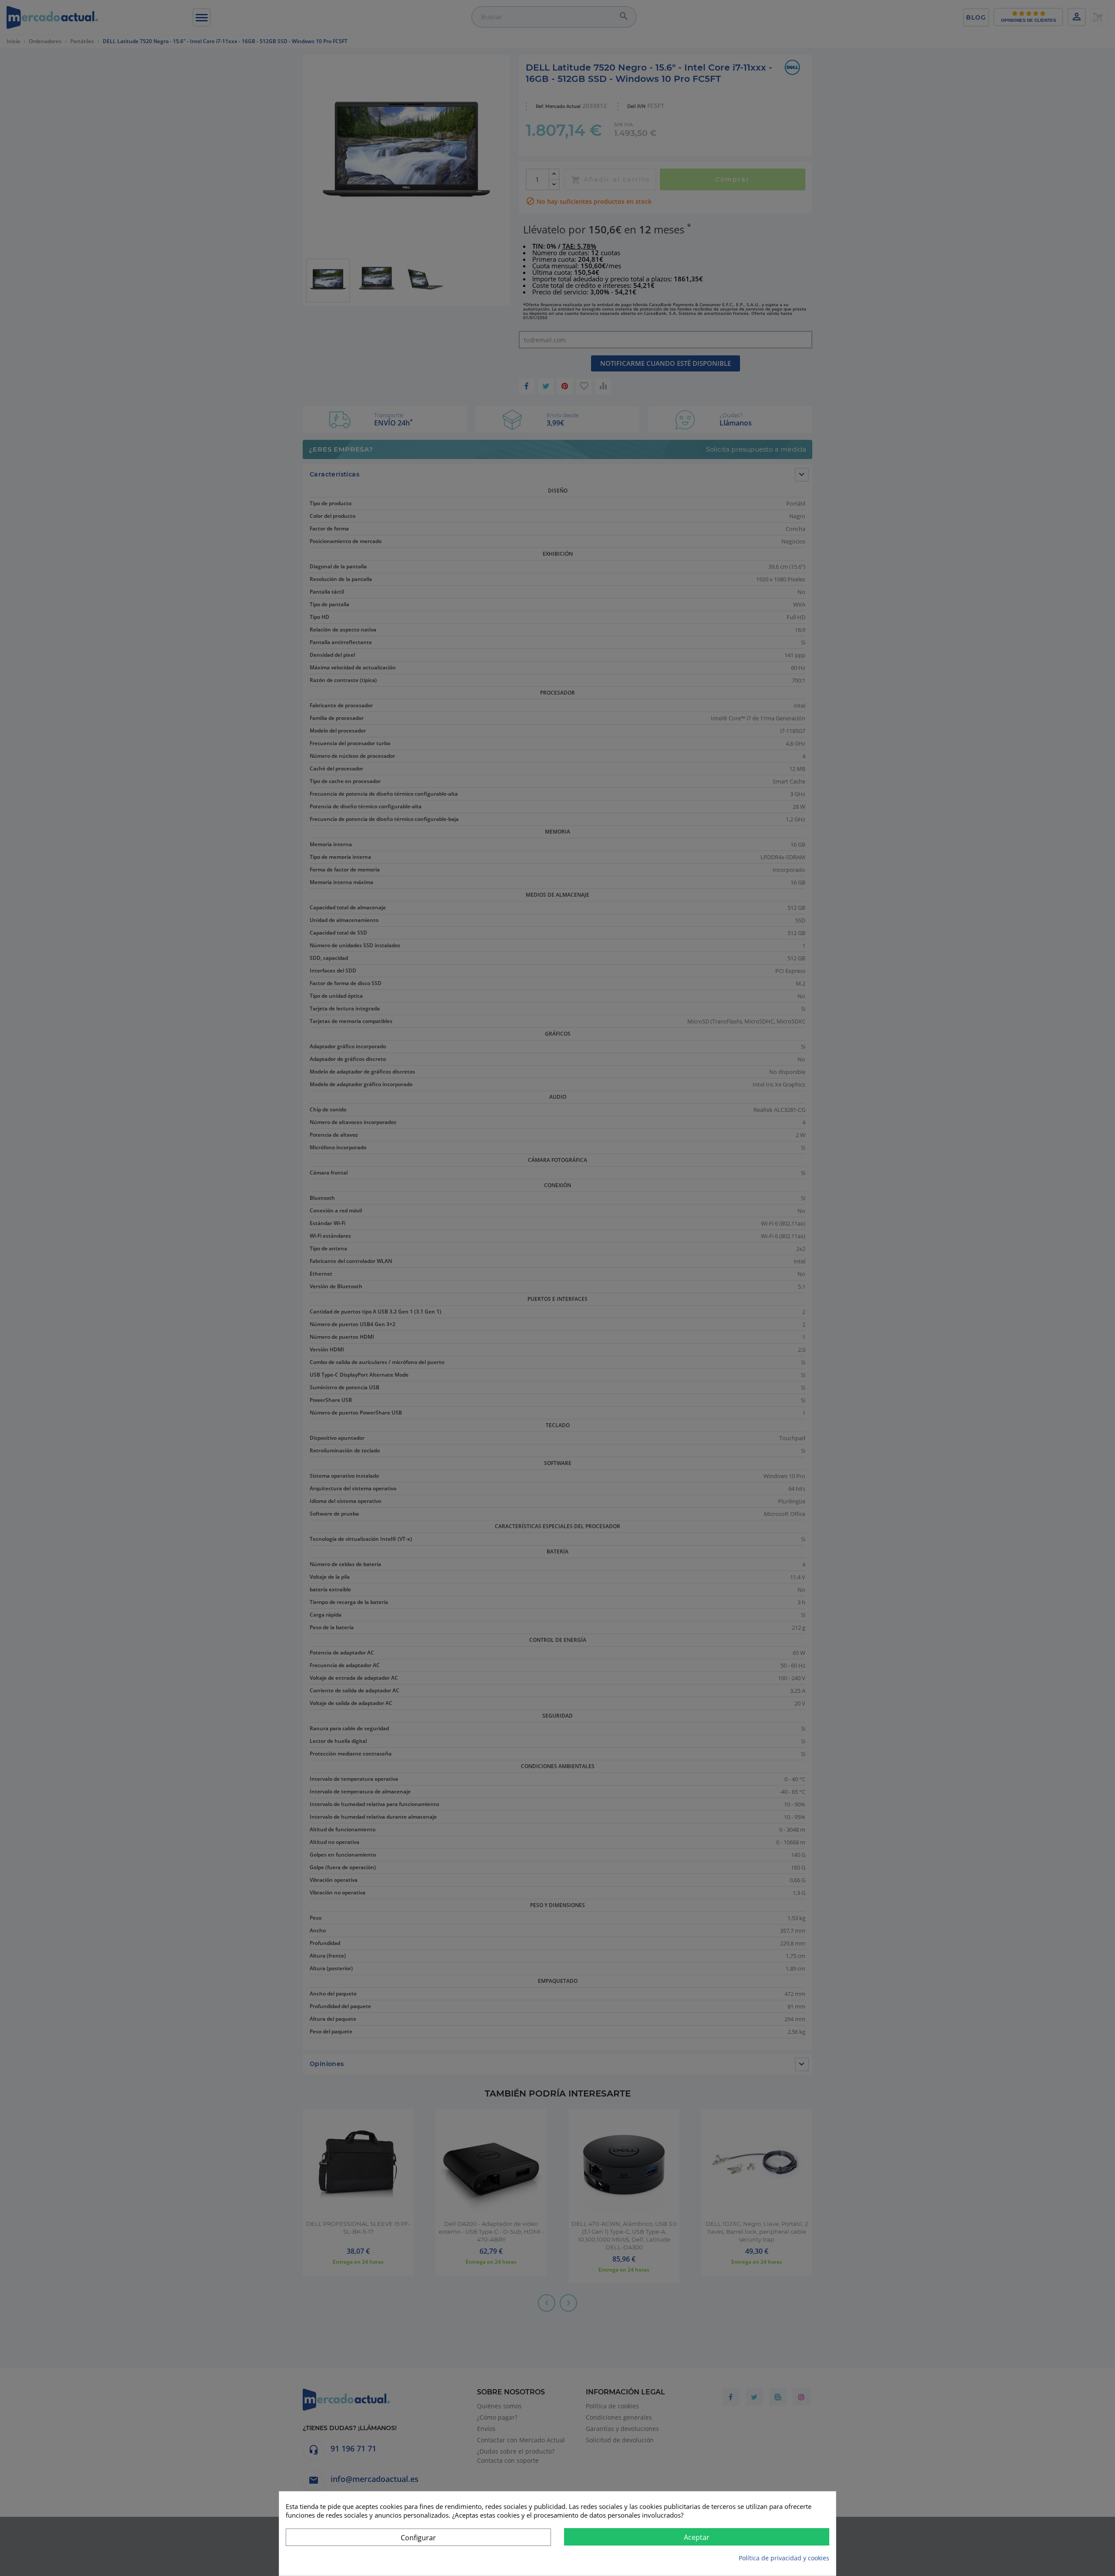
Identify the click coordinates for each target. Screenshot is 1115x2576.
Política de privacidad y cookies (784, 2558)
